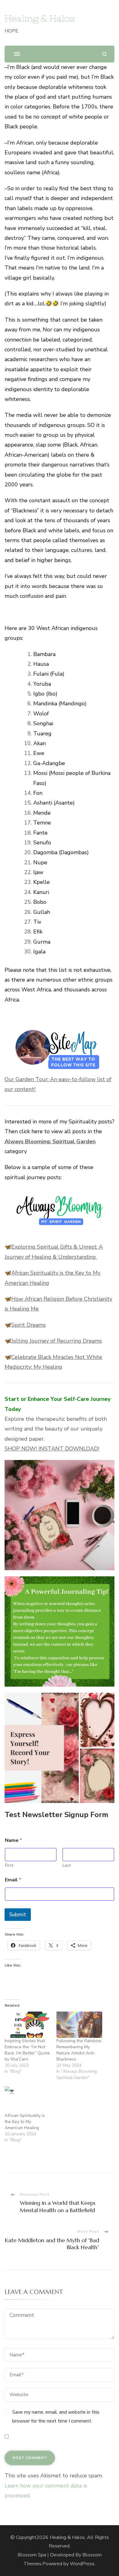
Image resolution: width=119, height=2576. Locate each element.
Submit (18, 1915)
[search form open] (105, 54)
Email (13, 1880)
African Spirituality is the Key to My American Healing (25, 2122)
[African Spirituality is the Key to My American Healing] (27, 2099)
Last (67, 1865)
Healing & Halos (40, 18)
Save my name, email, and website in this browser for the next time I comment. (56, 2417)
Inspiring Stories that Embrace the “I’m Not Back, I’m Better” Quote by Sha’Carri (27, 2050)
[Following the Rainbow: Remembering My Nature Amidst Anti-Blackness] (79, 2025)
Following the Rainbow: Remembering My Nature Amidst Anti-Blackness (79, 2050)
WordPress (82, 2564)
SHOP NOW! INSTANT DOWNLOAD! (52, 1449)
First (9, 1865)
